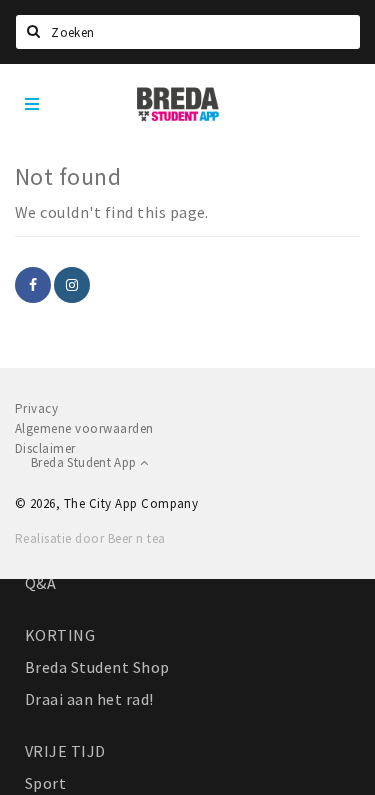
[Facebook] (33, 285)
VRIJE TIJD (65, 751)
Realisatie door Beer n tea (90, 538)
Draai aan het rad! (89, 699)
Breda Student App (85, 462)
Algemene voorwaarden (84, 428)
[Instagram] (72, 285)
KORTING (60, 635)
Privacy (36, 408)
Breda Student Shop (97, 667)
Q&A (40, 583)
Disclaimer (45, 448)
